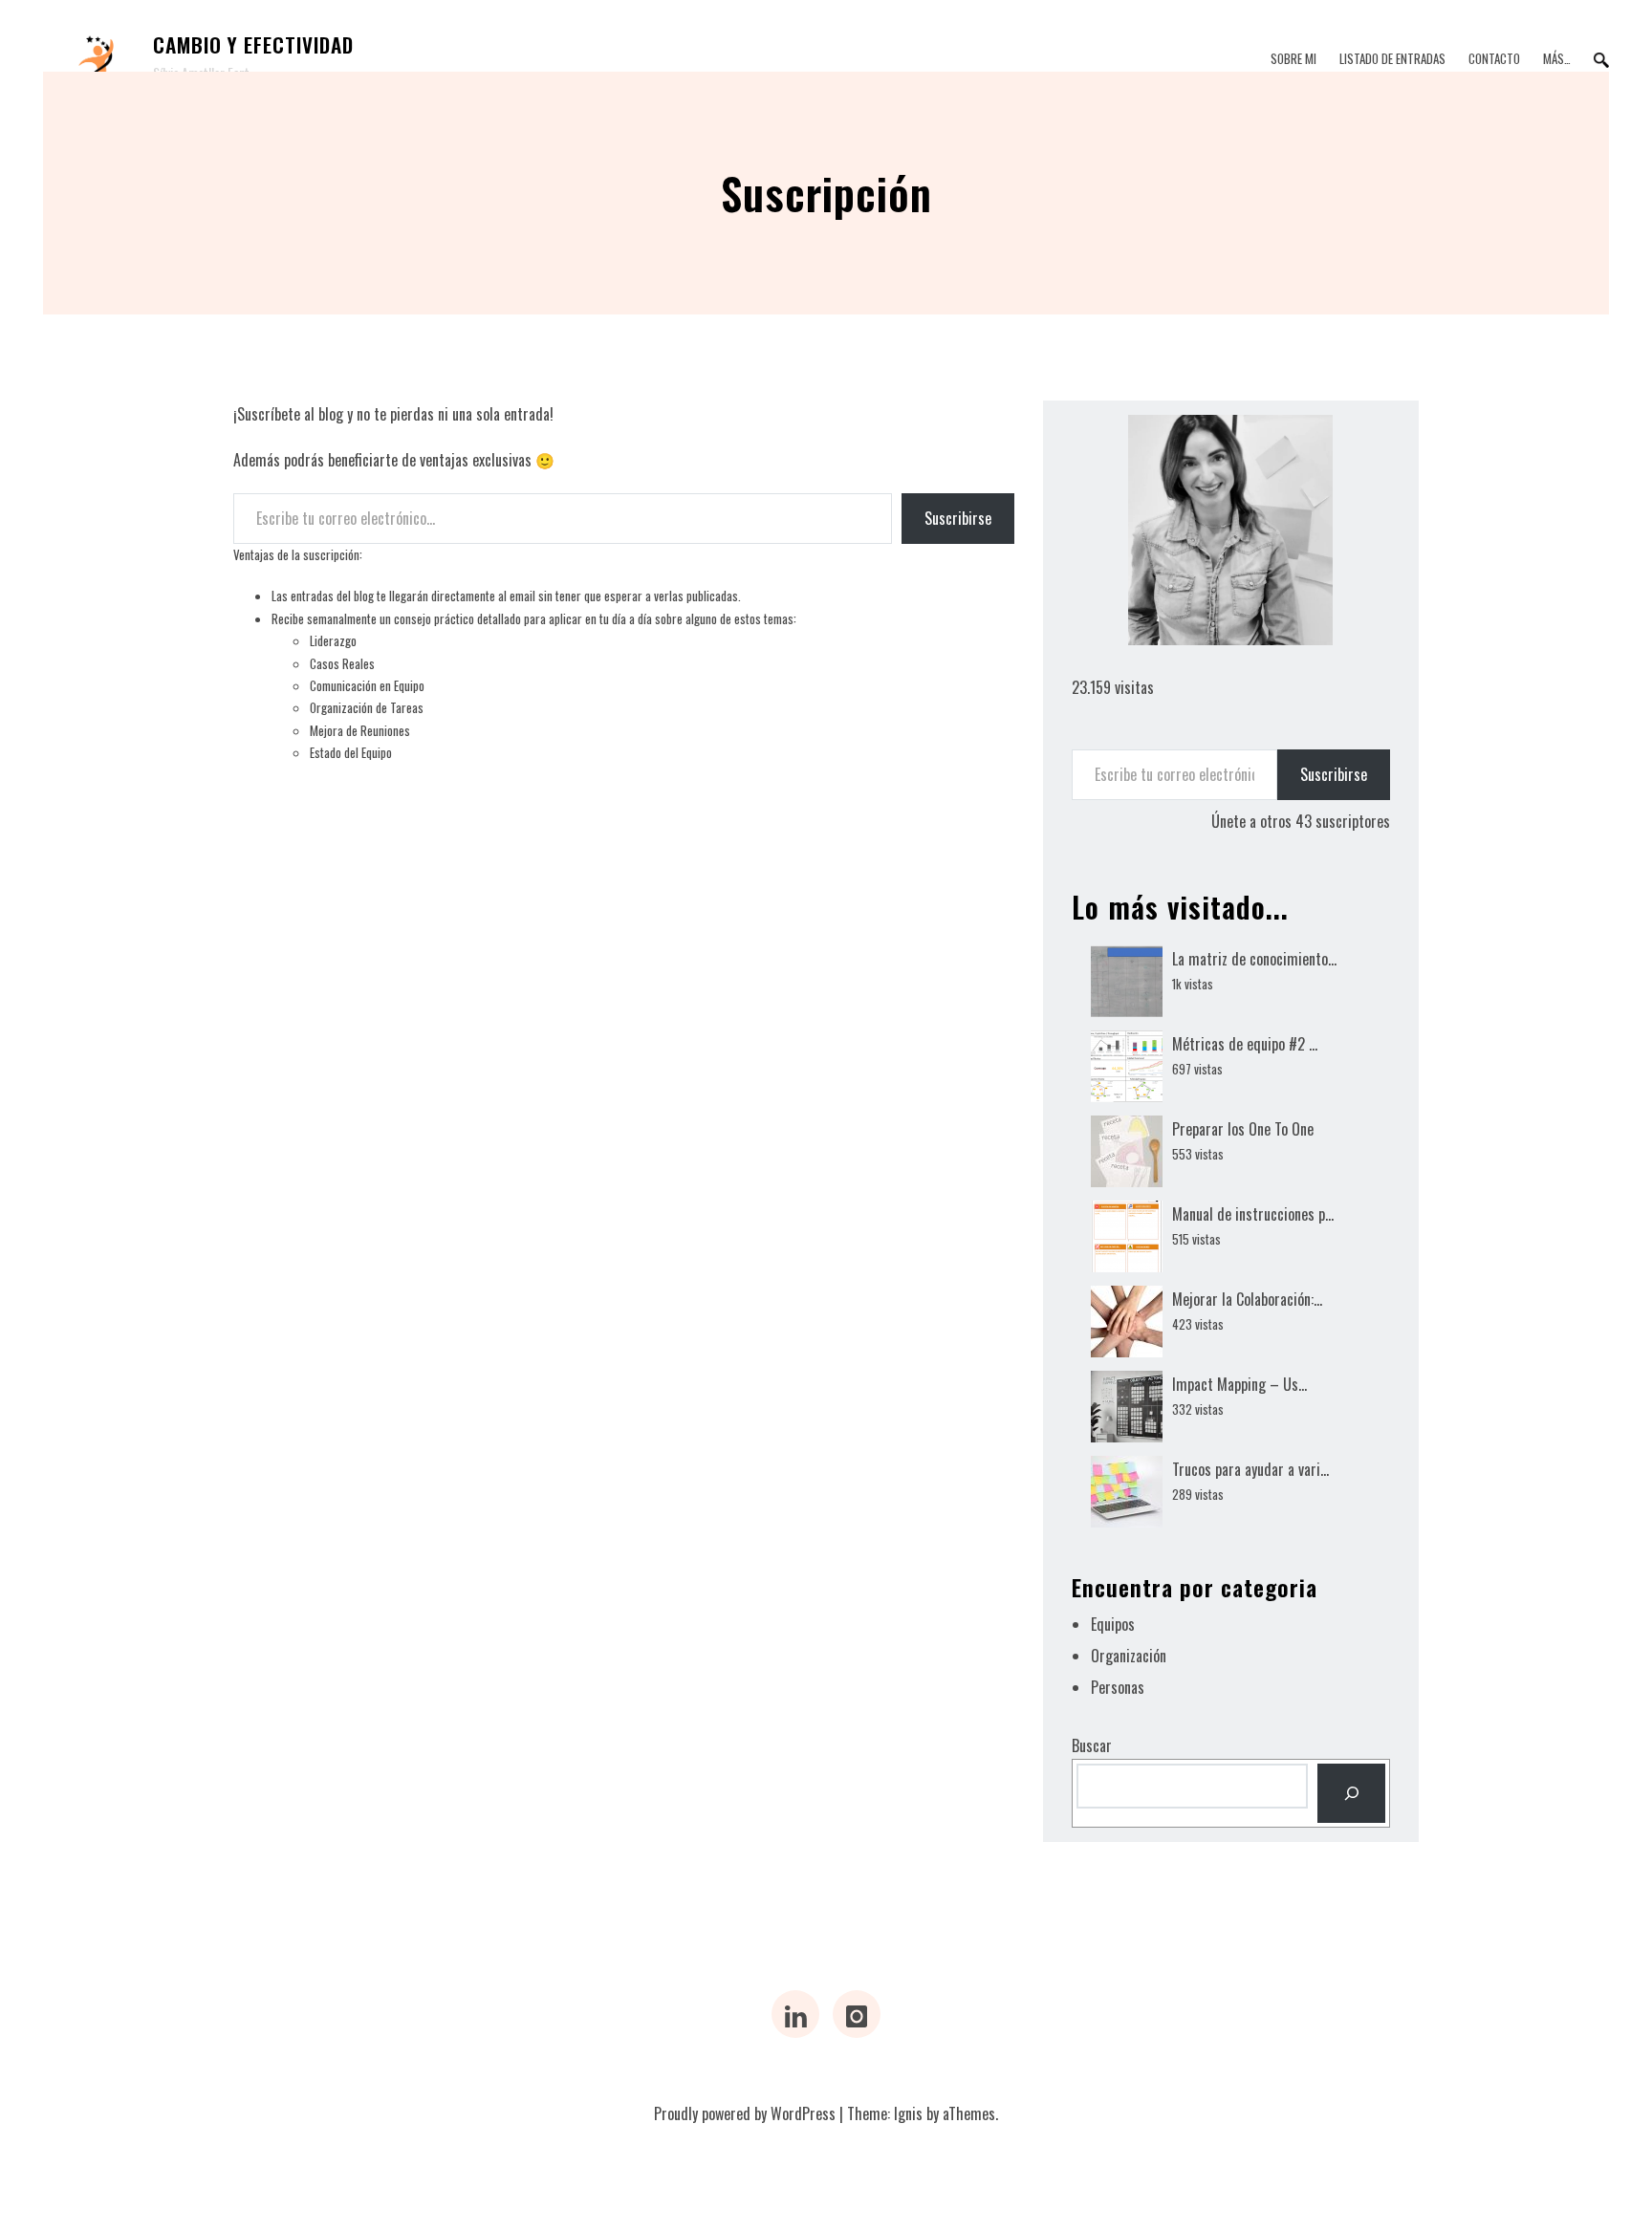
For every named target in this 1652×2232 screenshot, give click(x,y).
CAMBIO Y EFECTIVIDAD (253, 44)
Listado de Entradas (1392, 58)
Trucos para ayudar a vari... (1250, 1469)
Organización (1129, 1656)
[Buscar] (1351, 1793)
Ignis (908, 2113)
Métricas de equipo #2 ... (1245, 1044)
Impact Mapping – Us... (1239, 1384)
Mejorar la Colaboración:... (1247, 1299)
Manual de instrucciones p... (1253, 1214)
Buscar (1092, 1745)
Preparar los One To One (1243, 1129)
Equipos (1113, 1624)
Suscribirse (958, 518)
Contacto (1494, 58)
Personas (1118, 1687)
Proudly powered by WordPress (745, 2113)
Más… (1557, 58)
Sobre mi (1293, 58)
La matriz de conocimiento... (1254, 959)
